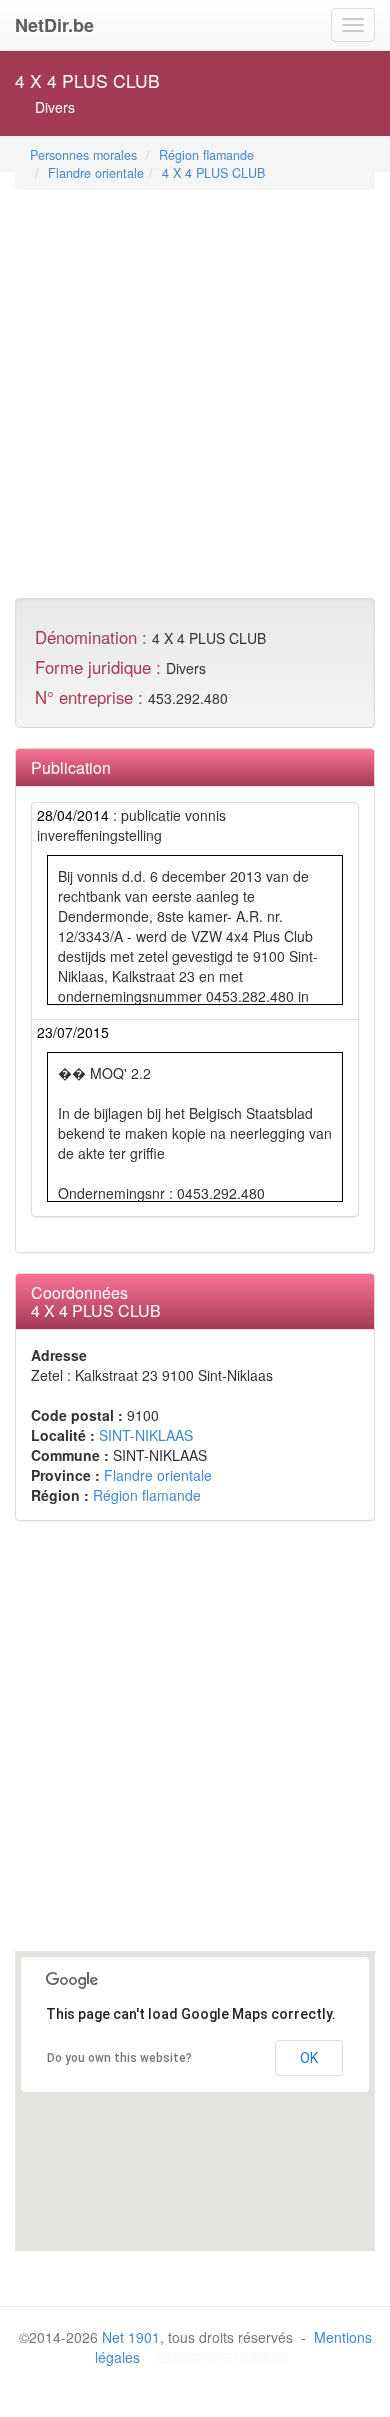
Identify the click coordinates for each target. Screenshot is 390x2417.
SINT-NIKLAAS (146, 1435)
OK (309, 2058)
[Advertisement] (195, 387)
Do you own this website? (119, 2058)
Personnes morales (83, 155)
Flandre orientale (96, 173)
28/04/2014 (73, 815)
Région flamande (206, 155)
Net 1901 (131, 2337)
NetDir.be (54, 25)
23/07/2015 (73, 1032)
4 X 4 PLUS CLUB (213, 173)
